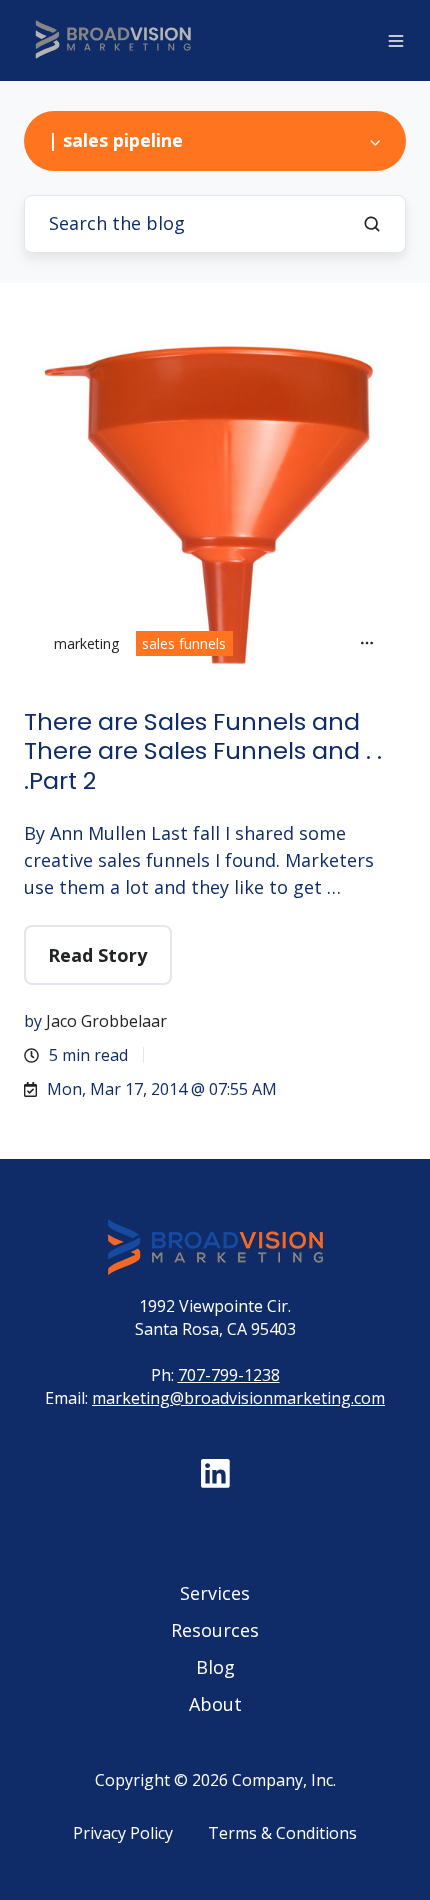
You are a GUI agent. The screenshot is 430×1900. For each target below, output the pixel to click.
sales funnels (184, 643)
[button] (396, 41)
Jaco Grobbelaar (106, 1021)
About (215, 1704)
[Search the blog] (372, 224)
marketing (86, 643)
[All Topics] (367, 643)
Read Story (97, 955)
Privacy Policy (123, 1833)
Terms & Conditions (282, 1833)
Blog (215, 1667)
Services (215, 1593)
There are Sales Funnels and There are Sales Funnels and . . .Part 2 (203, 751)
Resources (215, 1630)
